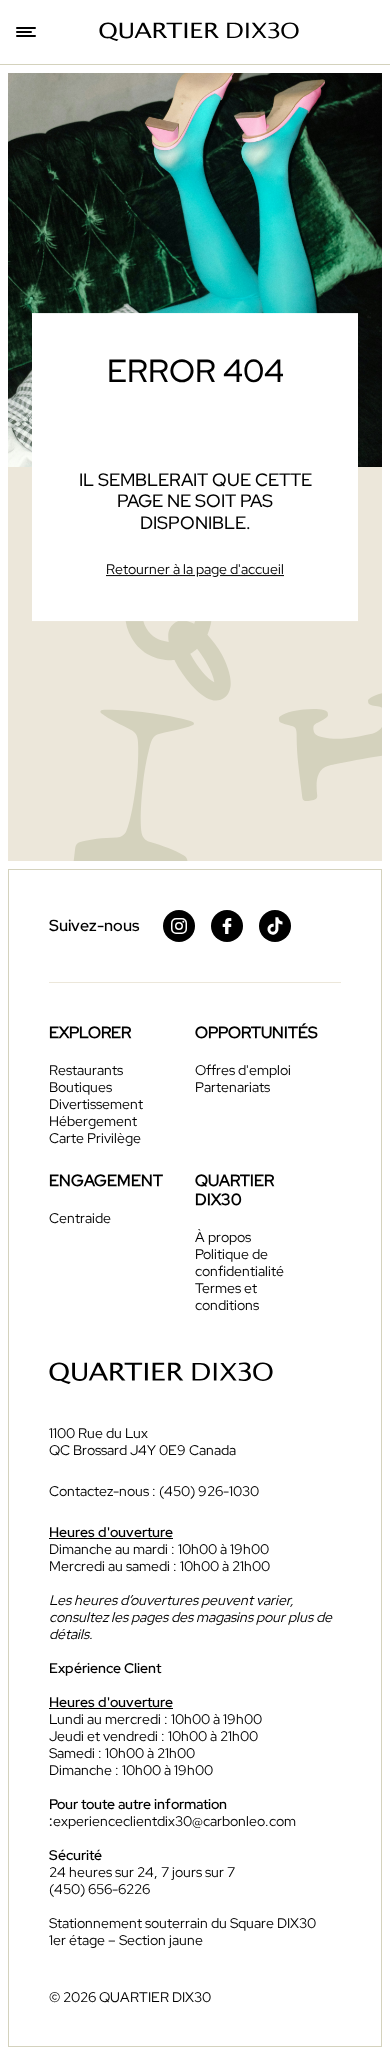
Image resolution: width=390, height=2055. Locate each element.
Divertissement (96, 1104)
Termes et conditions (227, 1296)
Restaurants (86, 1070)
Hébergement (93, 1121)
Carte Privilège (95, 1138)
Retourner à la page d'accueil (195, 569)
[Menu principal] (28, 32)
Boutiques (80, 1087)
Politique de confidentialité (239, 1262)
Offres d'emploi (243, 1070)
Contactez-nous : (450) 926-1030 (154, 1491)
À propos (223, 1237)
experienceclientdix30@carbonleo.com (174, 1821)
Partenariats (232, 1087)
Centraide (80, 1218)
